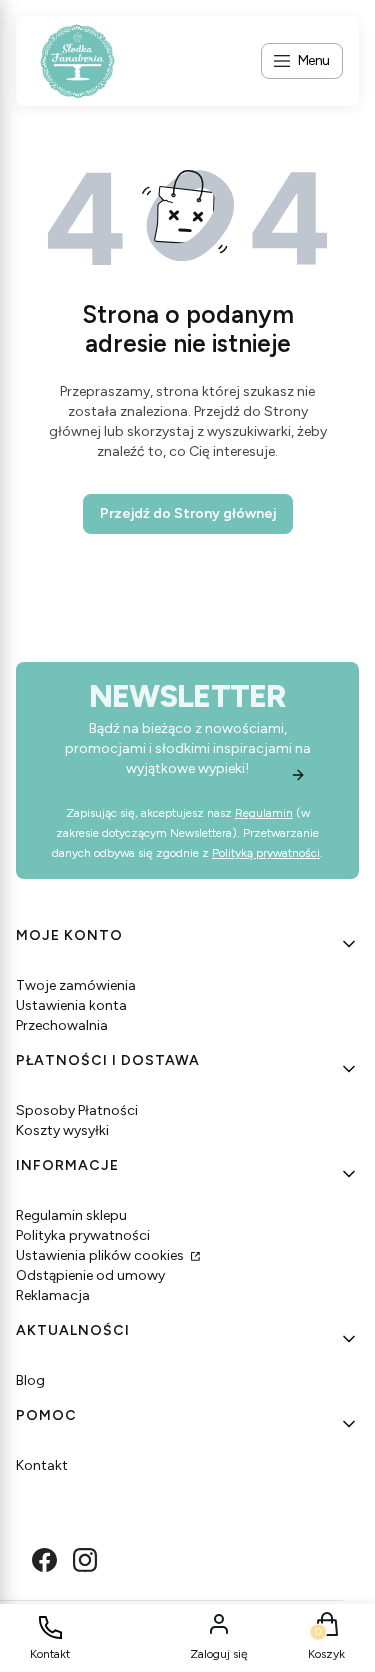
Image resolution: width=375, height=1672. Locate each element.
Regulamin (264, 813)
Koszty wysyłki (62, 1130)
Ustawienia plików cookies (101, 1255)
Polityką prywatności (266, 853)
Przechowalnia (62, 1025)
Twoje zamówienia (76, 985)
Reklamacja (53, 1295)
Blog (30, 1380)
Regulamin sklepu (71, 1215)
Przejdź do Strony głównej (188, 513)
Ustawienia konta (71, 1005)
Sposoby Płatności (77, 1110)
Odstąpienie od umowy (90, 1275)
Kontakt (42, 1465)
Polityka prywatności (83, 1235)
